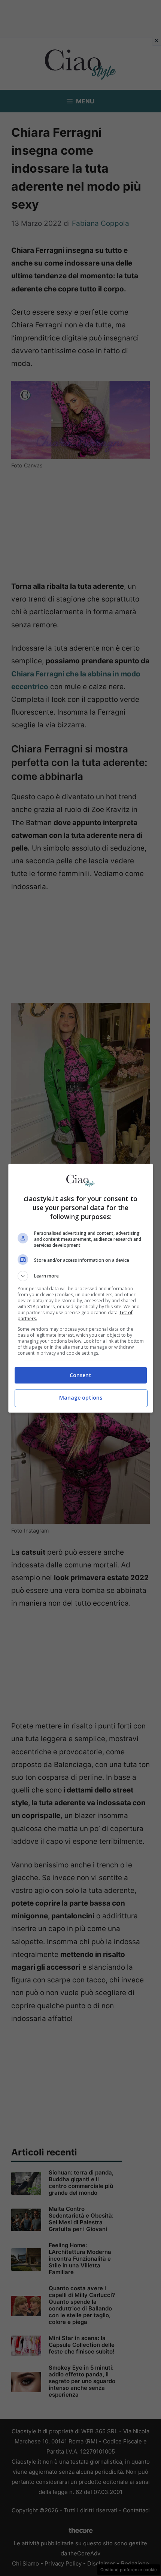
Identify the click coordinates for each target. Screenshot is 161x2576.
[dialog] (81, 1288)
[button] (81, 1276)
